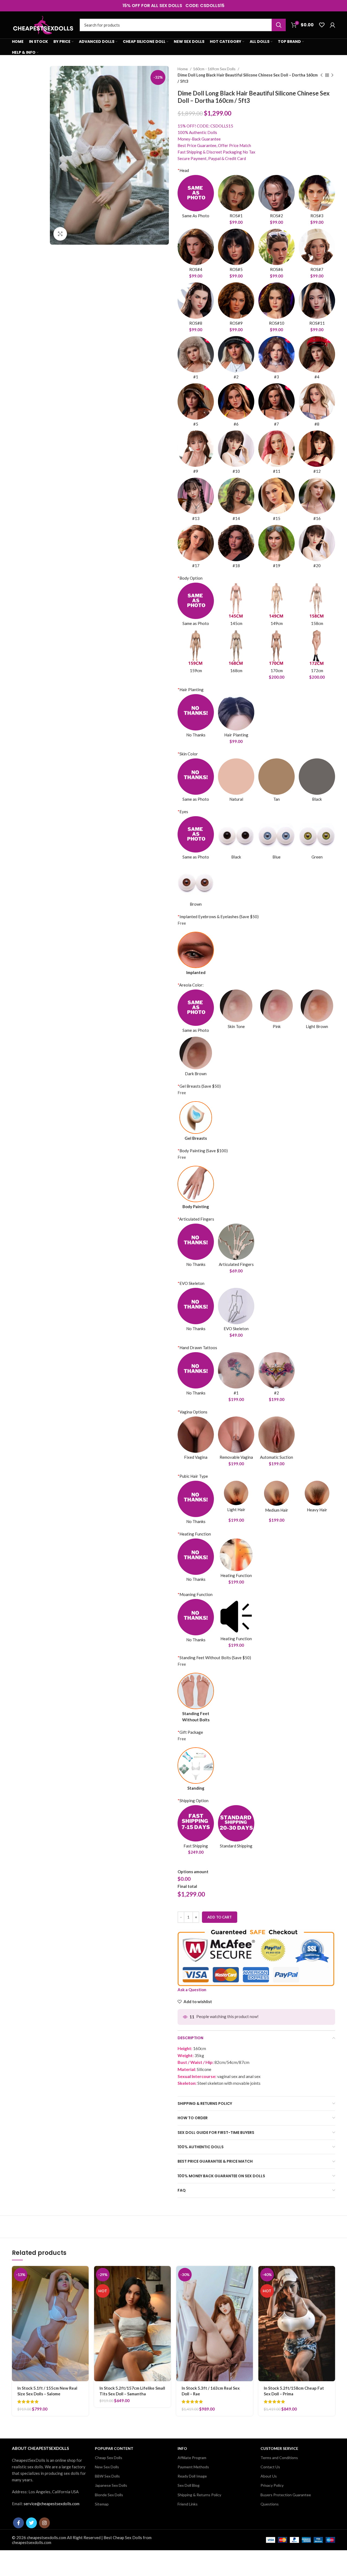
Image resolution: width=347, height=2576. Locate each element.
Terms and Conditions (279, 2458)
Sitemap (102, 2504)
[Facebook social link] (18, 2523)
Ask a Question (192, 1990)
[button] (85, 2275)
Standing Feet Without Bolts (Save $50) (214, 1658)
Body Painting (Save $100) (203, 1151)
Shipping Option (193, 1801)
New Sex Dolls (107, 2467)
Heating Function (194, 1534)
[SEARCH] (279, 25)
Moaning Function (195, 1594)
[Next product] (332, 75)
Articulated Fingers (196, 1219)
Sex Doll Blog (189, 2485)
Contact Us (270, 2467)
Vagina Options (192, 1412)
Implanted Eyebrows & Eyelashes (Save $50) (218, 917)
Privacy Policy (272, 2485)
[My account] (332, 25)
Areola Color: (191, 985)
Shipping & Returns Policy (199, 2495)
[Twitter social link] (31, 2523)
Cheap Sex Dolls (109, 2458)
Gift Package (190, 1732)
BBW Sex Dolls (107, 2476)
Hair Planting (191, 690)
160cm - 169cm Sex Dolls (215, 69)
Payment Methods (193, 2467)
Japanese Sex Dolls (111, 2485)
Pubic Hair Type (193, 1476)
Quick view (85, 2287)
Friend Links (188, 2504)
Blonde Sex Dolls (109, 2495)
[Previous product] (322, 75)
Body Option (190, 578)
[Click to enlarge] (60, 234)
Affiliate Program (192, 2458)
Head (183, 170)
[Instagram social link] (44, 2523)
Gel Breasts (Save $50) (199, 1086)
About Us (269, 2476)
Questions (270, 2504)
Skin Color (188, 754)
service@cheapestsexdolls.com (52, 2504)
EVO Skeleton (191, 1283)
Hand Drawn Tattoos (197, 1348)
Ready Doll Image (192, 2476)
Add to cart (220, 1917)
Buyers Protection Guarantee (286, 2495)
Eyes (183, 812)
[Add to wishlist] (85, 2299)
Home (183, 69)
